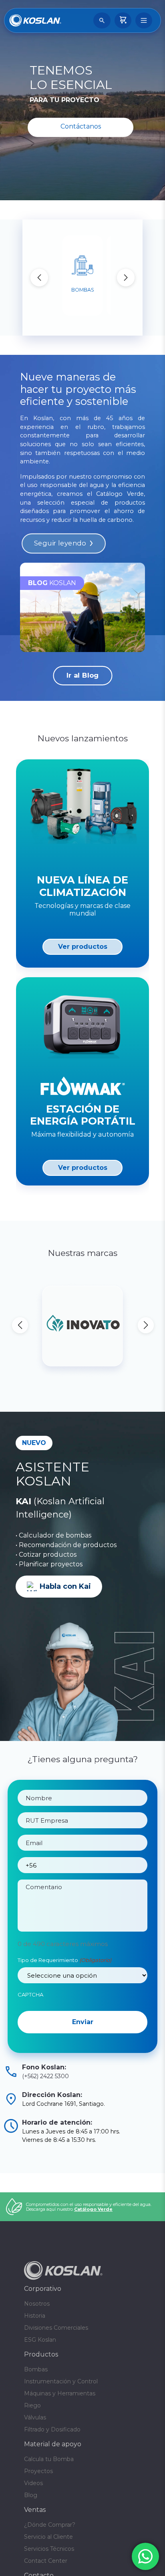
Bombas (36, 2401)
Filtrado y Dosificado (52, 2461)
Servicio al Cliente (48, 2568)
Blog (31, 2526)
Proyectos (38, 2502)
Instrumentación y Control (61, 2413)
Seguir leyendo (60, 543)
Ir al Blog (83, 676)
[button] (126, 278)
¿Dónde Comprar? (50, 2556)
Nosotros (37, 2335)
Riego (32, 2437)
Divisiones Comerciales (56, 2359)
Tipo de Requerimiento (64, 1960)
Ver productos (83, 947)
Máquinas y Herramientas (60, 2425)
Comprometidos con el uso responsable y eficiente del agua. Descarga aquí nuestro (89, 2238)
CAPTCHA (30, 1994)
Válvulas (35, 2449)
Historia (35, 2347)
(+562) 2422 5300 (45, 2107)
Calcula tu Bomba (49, 2490)
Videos (33, 2514)
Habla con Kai (65, 1586)
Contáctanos (81, 126)
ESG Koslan (40, 2371)
